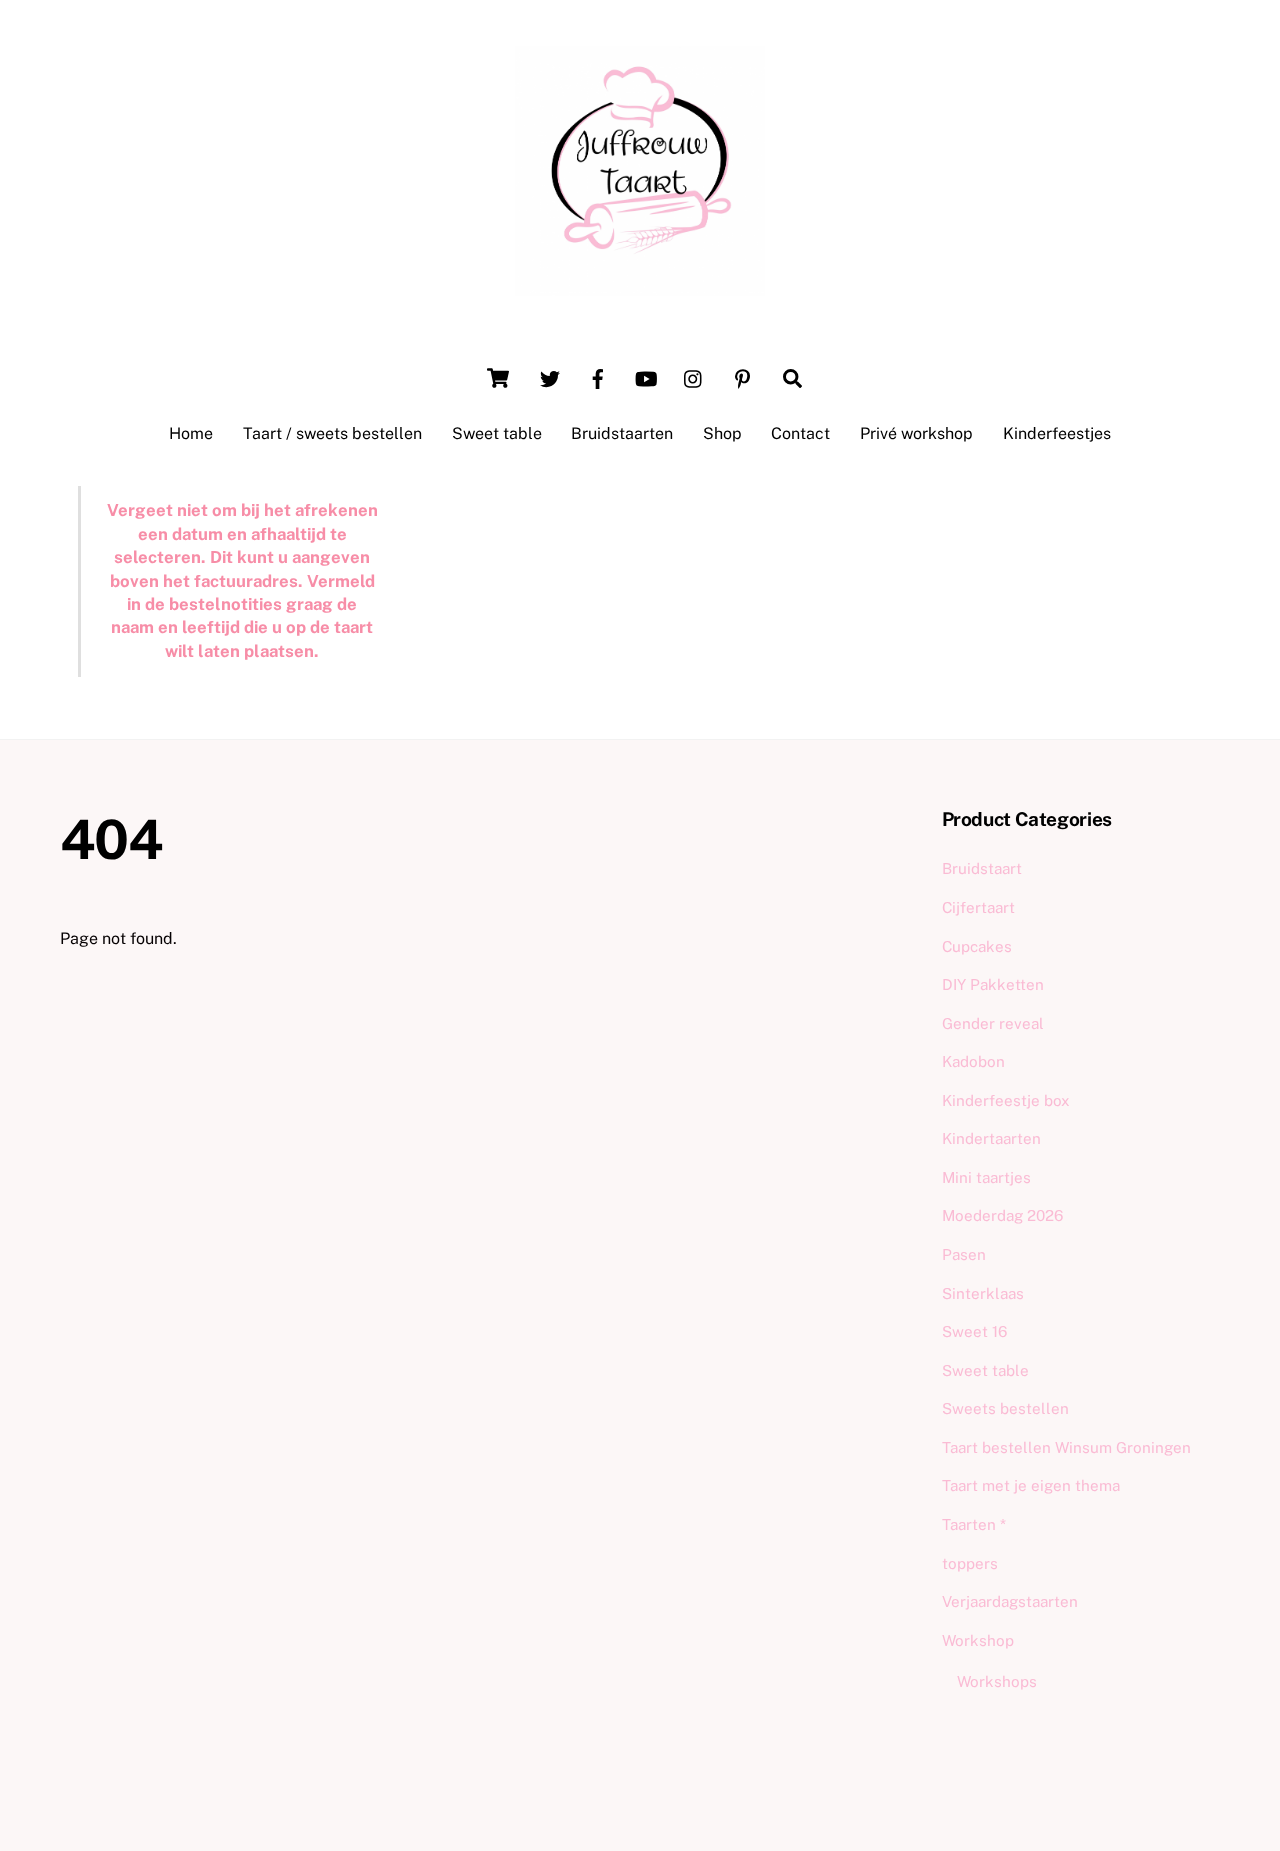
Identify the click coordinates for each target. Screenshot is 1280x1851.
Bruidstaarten (622, 433)
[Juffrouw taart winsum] (640, 286)
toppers (970, 1563)
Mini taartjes (986, 1177)
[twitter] (550, 376)
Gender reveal (993, 1023)
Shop (722, 433)
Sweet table (497, 433)
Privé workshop (916, 433)
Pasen (964, 1254)
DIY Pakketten (993, 984)
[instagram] (694, 376)
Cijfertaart (978, 907)
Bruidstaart (982, 868)
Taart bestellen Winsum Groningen (1066, 1447)
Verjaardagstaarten (1010, 1601)
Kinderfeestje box (1006, 1100)
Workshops (997, 1681)
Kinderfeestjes (1057, 433)
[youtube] (646, 376)
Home (191, 433)
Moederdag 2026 (1002, 1215)
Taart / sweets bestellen (332, 433)
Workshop (978, 1640)
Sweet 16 (974, 1331)
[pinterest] (742, 376)
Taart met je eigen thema (1031, 1485)
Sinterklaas (983, 1293)
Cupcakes (977, 946)
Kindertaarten (991, 1138)
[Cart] (498, 378)
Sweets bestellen (1005, 1408)
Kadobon (973, 1061)
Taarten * (974, 1524)
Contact (800, 433)
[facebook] (598, 376)
